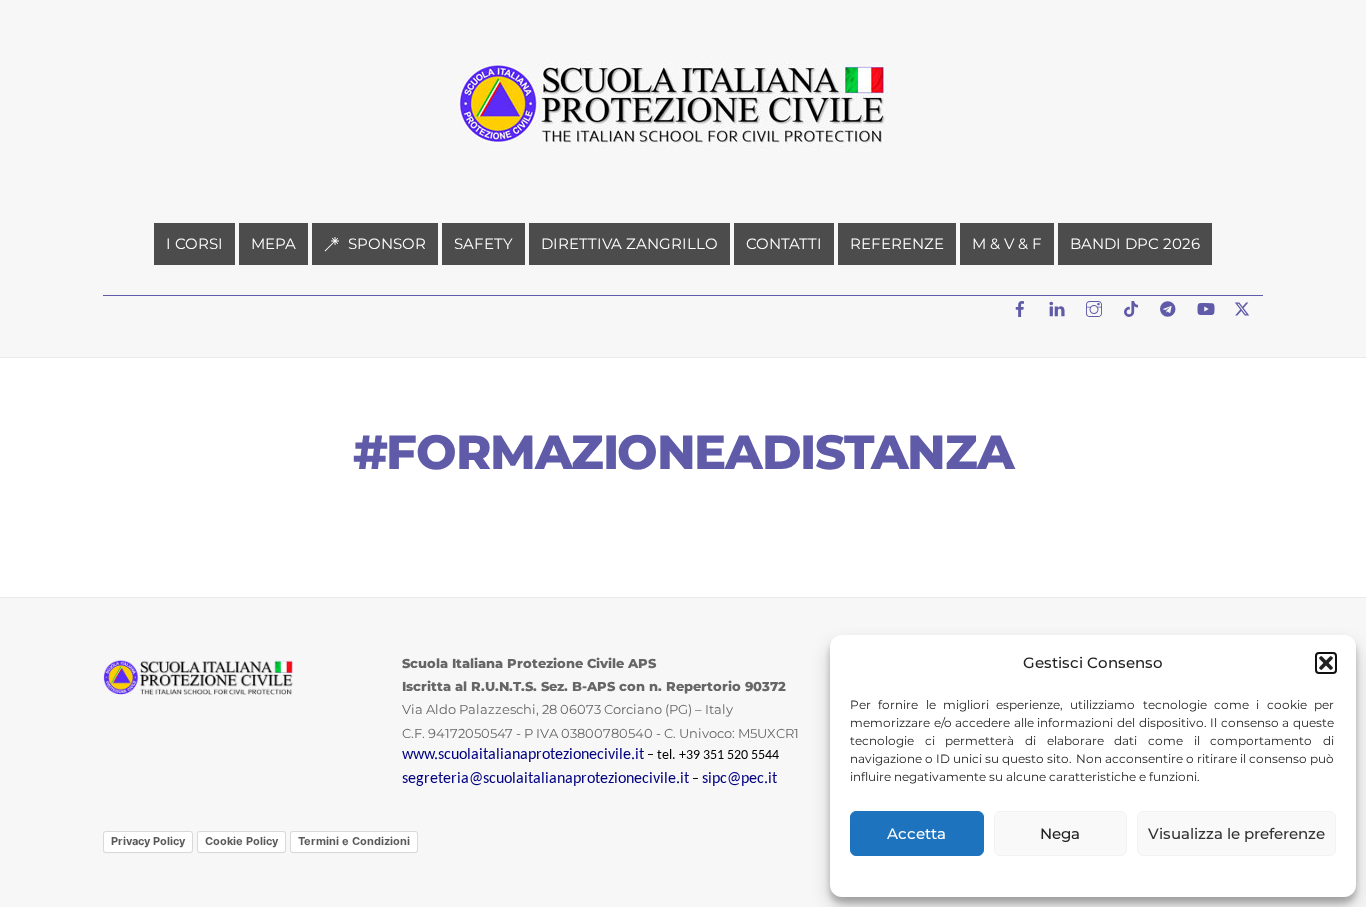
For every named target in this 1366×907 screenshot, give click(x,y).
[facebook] (1022, 306)
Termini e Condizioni (354, 841)
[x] (1244, 306)
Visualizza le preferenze (1236, 833)
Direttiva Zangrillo (629, 243)
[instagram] (1096, 306)
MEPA (273, 243)
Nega (1060, 833)
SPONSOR (385, 243)
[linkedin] (1059, 306)
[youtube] (1207, 306)
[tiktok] (1133, 306)
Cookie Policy (241, 841)
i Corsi (194, 243)
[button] (1326, 663)
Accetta (916, 833)
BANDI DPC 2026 (1135, 243)
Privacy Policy (148, 841)
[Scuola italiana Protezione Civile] (683, 151)
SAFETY (483, 243)
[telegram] (1170, 306)
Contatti (784, 243)
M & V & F (1007, 243)
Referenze (897, 243)
